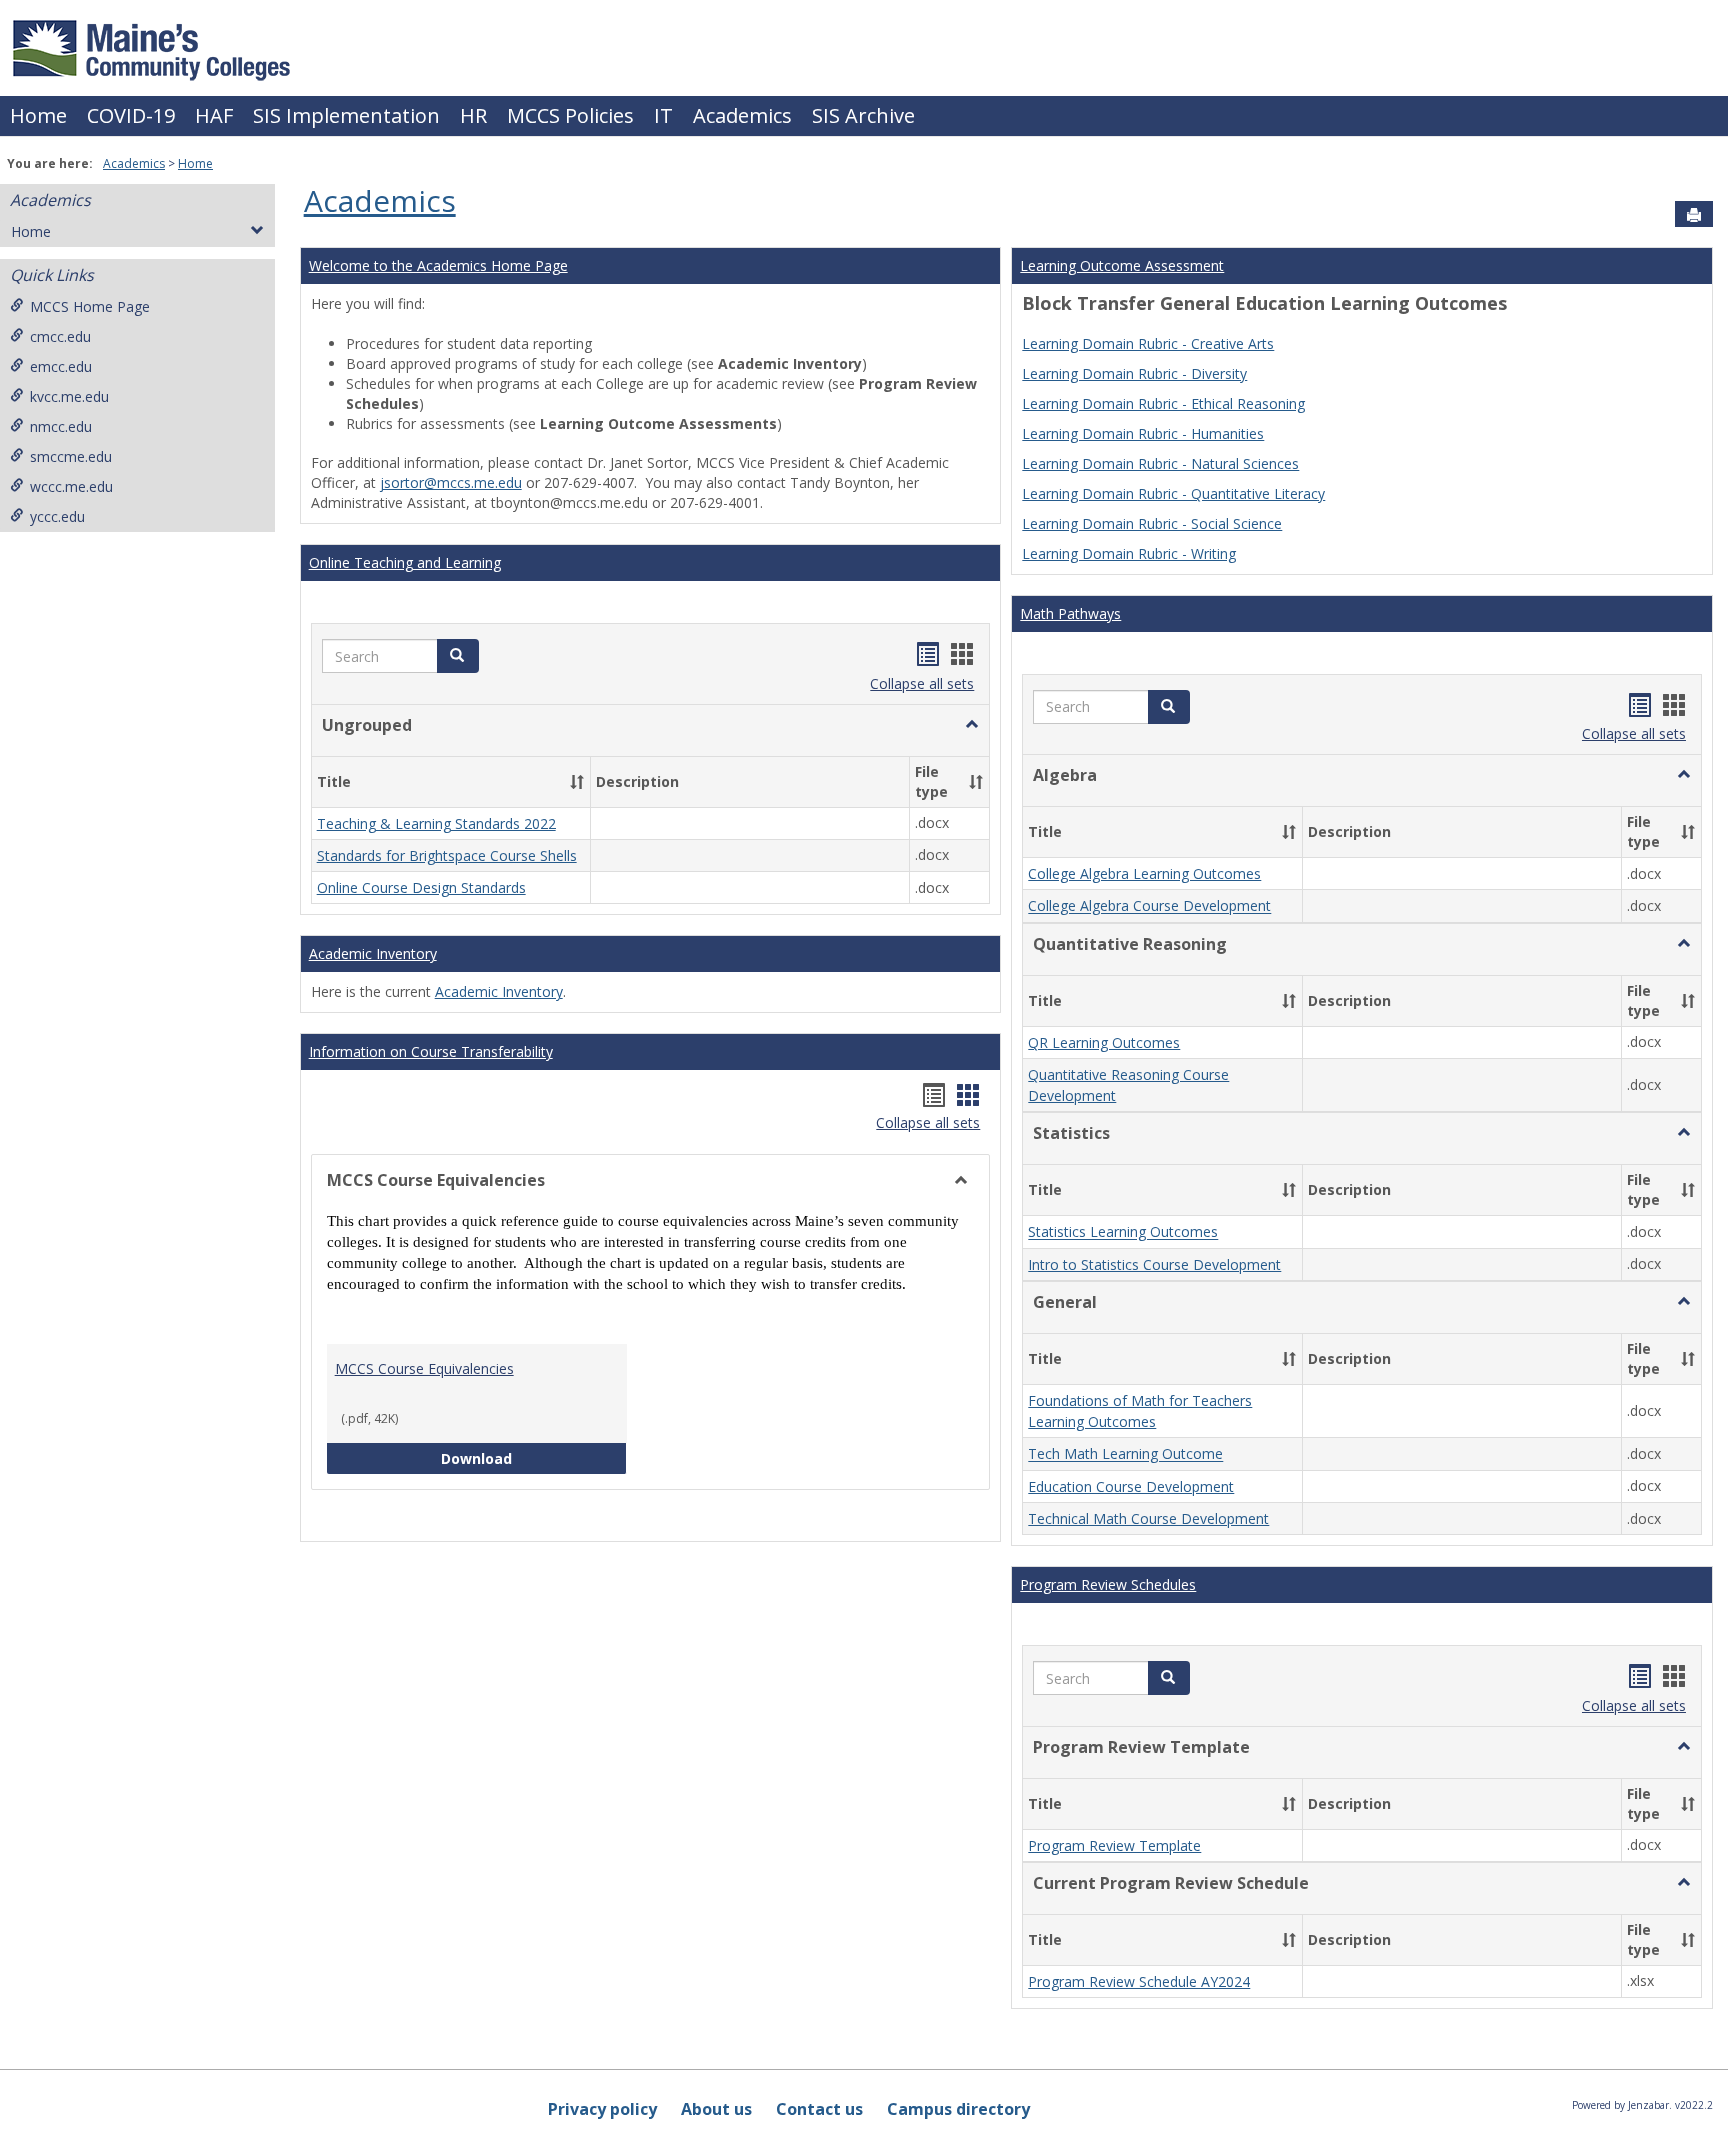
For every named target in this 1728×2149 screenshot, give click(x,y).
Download (534, 1458)
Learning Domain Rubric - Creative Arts (1148, 343)
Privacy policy (602, 2109)
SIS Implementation (346, 115)
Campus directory (958, 2109)
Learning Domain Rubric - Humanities (1143, 433)
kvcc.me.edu (69, 396)
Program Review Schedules (1108, 1584)
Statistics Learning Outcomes (1123, 1232)
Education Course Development (1131, 1486)
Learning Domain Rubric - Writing (1129, 553)
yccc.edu (57, 516)
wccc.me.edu (71, 486)
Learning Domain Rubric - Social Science (1152, 523)
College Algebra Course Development (1149, 906)
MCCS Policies (570, 115)
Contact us (819, 2109)
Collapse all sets (922, 683)
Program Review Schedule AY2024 (1139, 1981)
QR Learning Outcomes (1104, 1042)
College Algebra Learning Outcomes (1144, 873)
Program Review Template (1114, 1845)
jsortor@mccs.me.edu (451, 482)
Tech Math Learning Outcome (1125, 1454)
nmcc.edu (61, 426)
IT (663, 115)
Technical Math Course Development (1148, 1518)
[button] (458, 656)
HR (473, 115)
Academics (742, 115)
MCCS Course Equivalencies (424, 1368)
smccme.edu (71, 456)
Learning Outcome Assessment (1122, 265)
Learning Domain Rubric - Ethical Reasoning (1163, 403)
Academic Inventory (373, 953)
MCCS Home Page (90, 306)
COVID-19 (131, 115)
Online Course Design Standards (421, 887)
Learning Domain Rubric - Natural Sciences (1160, 463)
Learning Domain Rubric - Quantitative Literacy (1173, 493)
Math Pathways (1070, 613)
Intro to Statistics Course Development (1154, 1264)
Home (38, 115)
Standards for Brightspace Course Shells (447, 855)
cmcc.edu (60, 336)
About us (716, 2109)
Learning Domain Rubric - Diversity (1134, 373)
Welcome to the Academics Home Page (438, 265)
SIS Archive (863, 115)
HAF (214, 115)
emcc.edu (61, 366)
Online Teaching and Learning (405, 562)
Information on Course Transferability (431, 1051)
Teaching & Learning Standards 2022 (436, 823)
